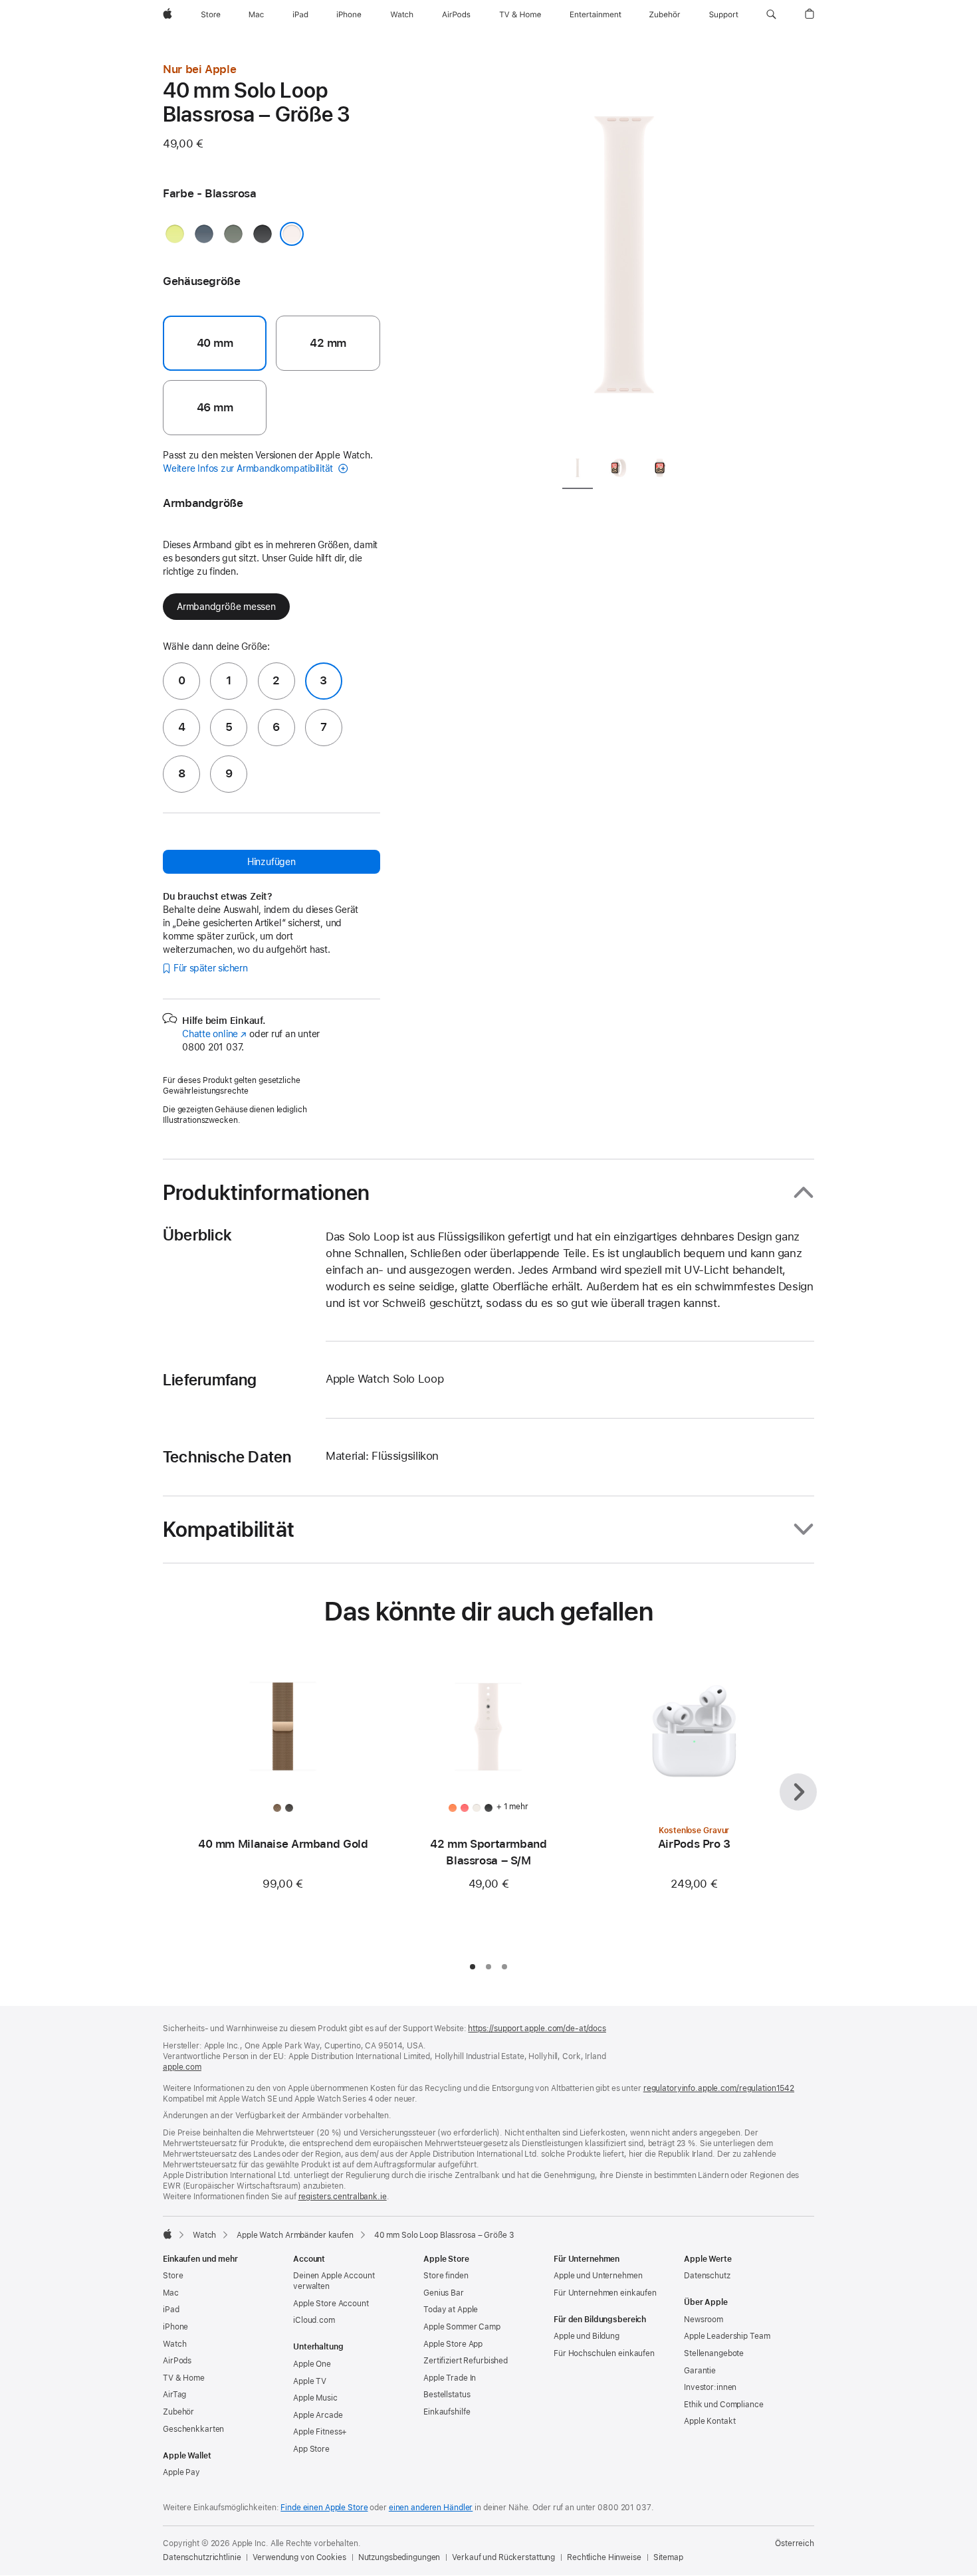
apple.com (182, 2067)
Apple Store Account (331, 2304)
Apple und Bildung (587, 2336)
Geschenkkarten (193, 2429)
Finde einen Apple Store (324, 2508)
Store (173, 2276)
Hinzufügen (271, 862)
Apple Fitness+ (320, 2432)
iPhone (175, 2327)
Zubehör (178, 2412)
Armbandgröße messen (226, 607)
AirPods (177, 2361)
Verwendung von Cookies (299, 2557)
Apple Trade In (450, 2378)
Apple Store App (453, 2344)
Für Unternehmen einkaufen (605, 2293)
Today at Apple (451, 2310)
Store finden (446, 2276)
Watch (204, 2235)
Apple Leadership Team (727, 2336)
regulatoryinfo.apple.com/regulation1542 (719, 2088)
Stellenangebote (714, 2353)
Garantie (700, 2371)
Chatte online (214, 1034)
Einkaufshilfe (447, 2412)
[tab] (578, 470)
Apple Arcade (318, 2415)
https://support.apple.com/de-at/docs (537, 2029)
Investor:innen (710, 2387)
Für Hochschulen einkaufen (604, 2353)
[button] (771, 15)
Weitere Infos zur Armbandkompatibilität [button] (249, 468)
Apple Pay (181, 2472)
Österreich (795, 2543)
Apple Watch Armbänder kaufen (295, 2235)
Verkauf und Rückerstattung (503, 2557)
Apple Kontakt (709, 2421)
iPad (171, 2310)
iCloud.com (314, 2320)
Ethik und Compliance (724, 2405)
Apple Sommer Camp (462, 2327)
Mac (171, 2293)
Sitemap (668, 2557)
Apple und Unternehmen (598, 2276)
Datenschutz (707, 2276)
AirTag (174, 2395)
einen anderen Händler (431, 2508)
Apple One (312, 2364)
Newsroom (704, 2320)
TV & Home (184, 2378)
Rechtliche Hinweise (604, 2557)
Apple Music (315, 2398)
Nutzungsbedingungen (399, 2557)
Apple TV (310, 2381)
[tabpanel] (624, 252)
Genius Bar (444, 2293)
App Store (311, 2449)
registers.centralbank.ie (343, 2197)
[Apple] (167, 2234)
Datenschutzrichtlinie (202, 2557)
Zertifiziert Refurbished (466, 2361)
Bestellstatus (447, 2395)
